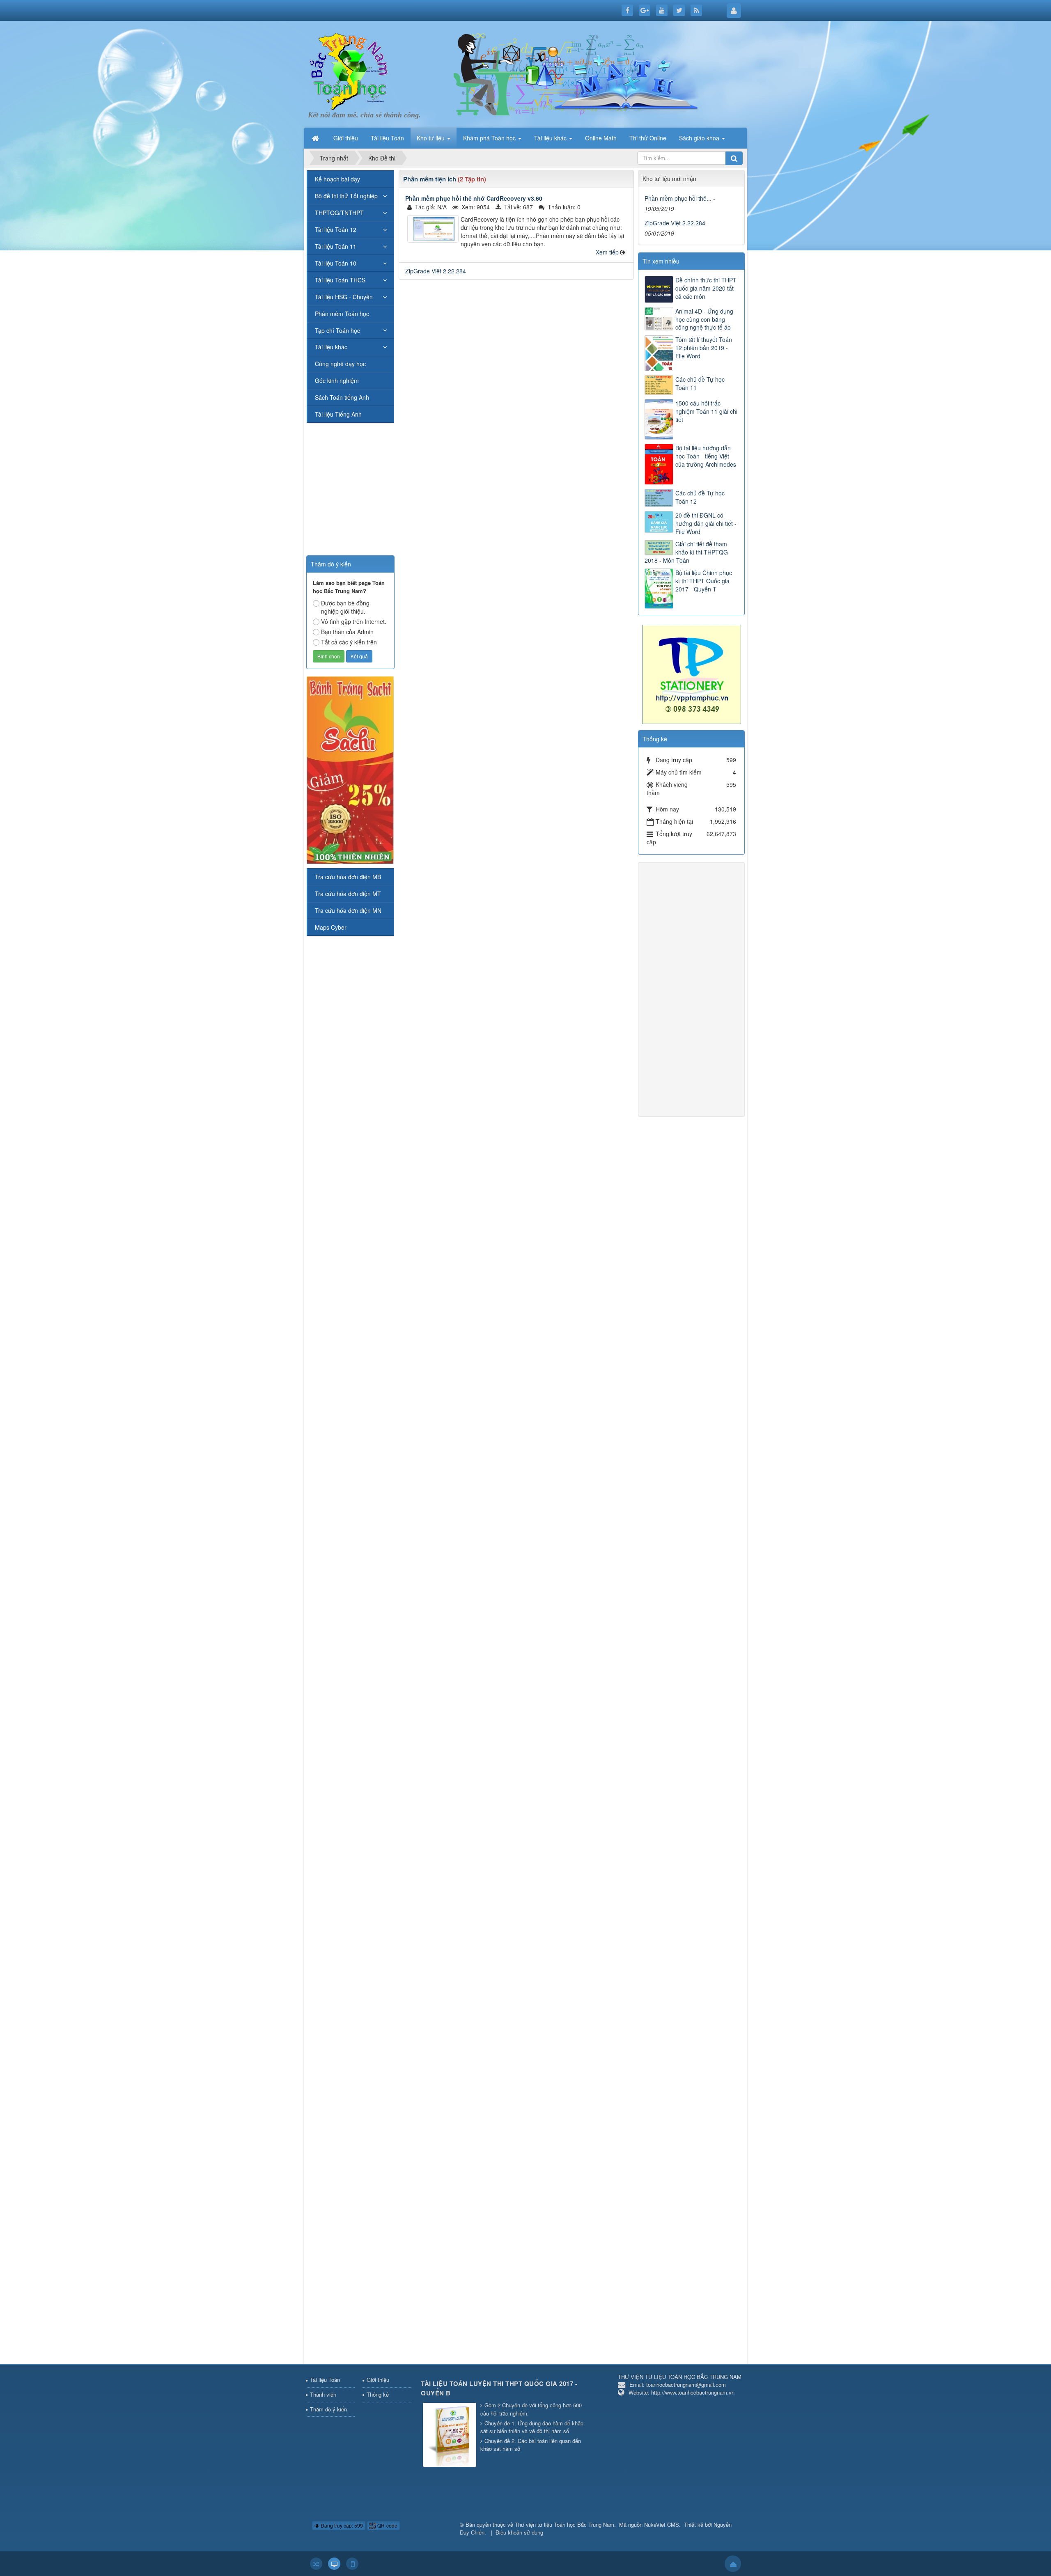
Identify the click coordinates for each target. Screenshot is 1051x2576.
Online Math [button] (601, 138)
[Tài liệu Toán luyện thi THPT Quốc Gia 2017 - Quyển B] (451, 2435)
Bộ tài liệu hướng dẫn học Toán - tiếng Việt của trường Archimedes (706, 456)
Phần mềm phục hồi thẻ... (678, 198)
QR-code (387, 2525)
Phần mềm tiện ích (430, 179)
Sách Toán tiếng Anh (342, 397)
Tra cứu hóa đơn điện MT (348, 894)
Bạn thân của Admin (347, 632)
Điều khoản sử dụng (519, 2532)
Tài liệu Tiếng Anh (338, 414)
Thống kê (378, 2394)
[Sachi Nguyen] (350, 769)
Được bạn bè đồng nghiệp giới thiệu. (345, 607)
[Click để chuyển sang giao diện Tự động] (316, 2564)
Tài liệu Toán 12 (336, 229)
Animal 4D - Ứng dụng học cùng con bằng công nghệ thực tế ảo (704, 319)
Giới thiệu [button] (346, 138)
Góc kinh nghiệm (337, 380)
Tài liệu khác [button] (551, 138)
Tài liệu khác (331, 347)
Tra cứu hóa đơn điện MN (348, 910)
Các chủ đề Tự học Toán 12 (700, 497)
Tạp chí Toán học (337, 330)
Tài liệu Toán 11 (336, 246)
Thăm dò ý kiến (328, 2409)
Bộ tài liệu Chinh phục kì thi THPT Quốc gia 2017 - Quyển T (704, 581)
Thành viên (323, 2394)
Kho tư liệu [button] (431, 138)
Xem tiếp (607, 252)
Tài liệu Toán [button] (387, 138)
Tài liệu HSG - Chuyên (344, 297)
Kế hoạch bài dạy (337, 179)
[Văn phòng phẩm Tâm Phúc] (691, 674)
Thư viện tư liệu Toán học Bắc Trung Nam (565, 2524)
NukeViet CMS (662, 2524)
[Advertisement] (516, 344)
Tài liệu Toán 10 (336, 263)
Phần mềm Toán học (342, 314)
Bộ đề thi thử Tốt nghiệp (346, 196)
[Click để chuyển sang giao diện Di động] (352, 2564)
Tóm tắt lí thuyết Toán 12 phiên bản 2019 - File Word (704, 348)
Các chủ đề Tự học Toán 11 (700, 383)
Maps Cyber (331, 927)
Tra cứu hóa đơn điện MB (348, 877)
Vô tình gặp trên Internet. (354, 621)
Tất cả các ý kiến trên (349, 642)
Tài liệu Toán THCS (340, 280)
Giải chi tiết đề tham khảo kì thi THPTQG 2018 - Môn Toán (686, 552)
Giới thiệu (378, 2380)
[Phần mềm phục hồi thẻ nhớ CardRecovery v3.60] (433, 229)
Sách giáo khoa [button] (700, 138)
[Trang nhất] (316, 138)
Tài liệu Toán (325, 2380)
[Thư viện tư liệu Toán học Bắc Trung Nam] (349, 69)
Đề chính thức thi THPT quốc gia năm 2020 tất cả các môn (706, 288)
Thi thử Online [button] (648, 138)
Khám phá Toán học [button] (490, 138)
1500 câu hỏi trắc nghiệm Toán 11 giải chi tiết (706, 411)
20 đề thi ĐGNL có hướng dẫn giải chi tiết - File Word (706, 523)
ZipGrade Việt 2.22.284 (436, 271)
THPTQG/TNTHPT (339, 213)
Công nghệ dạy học (340, 364)
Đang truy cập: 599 (341, 2525)
